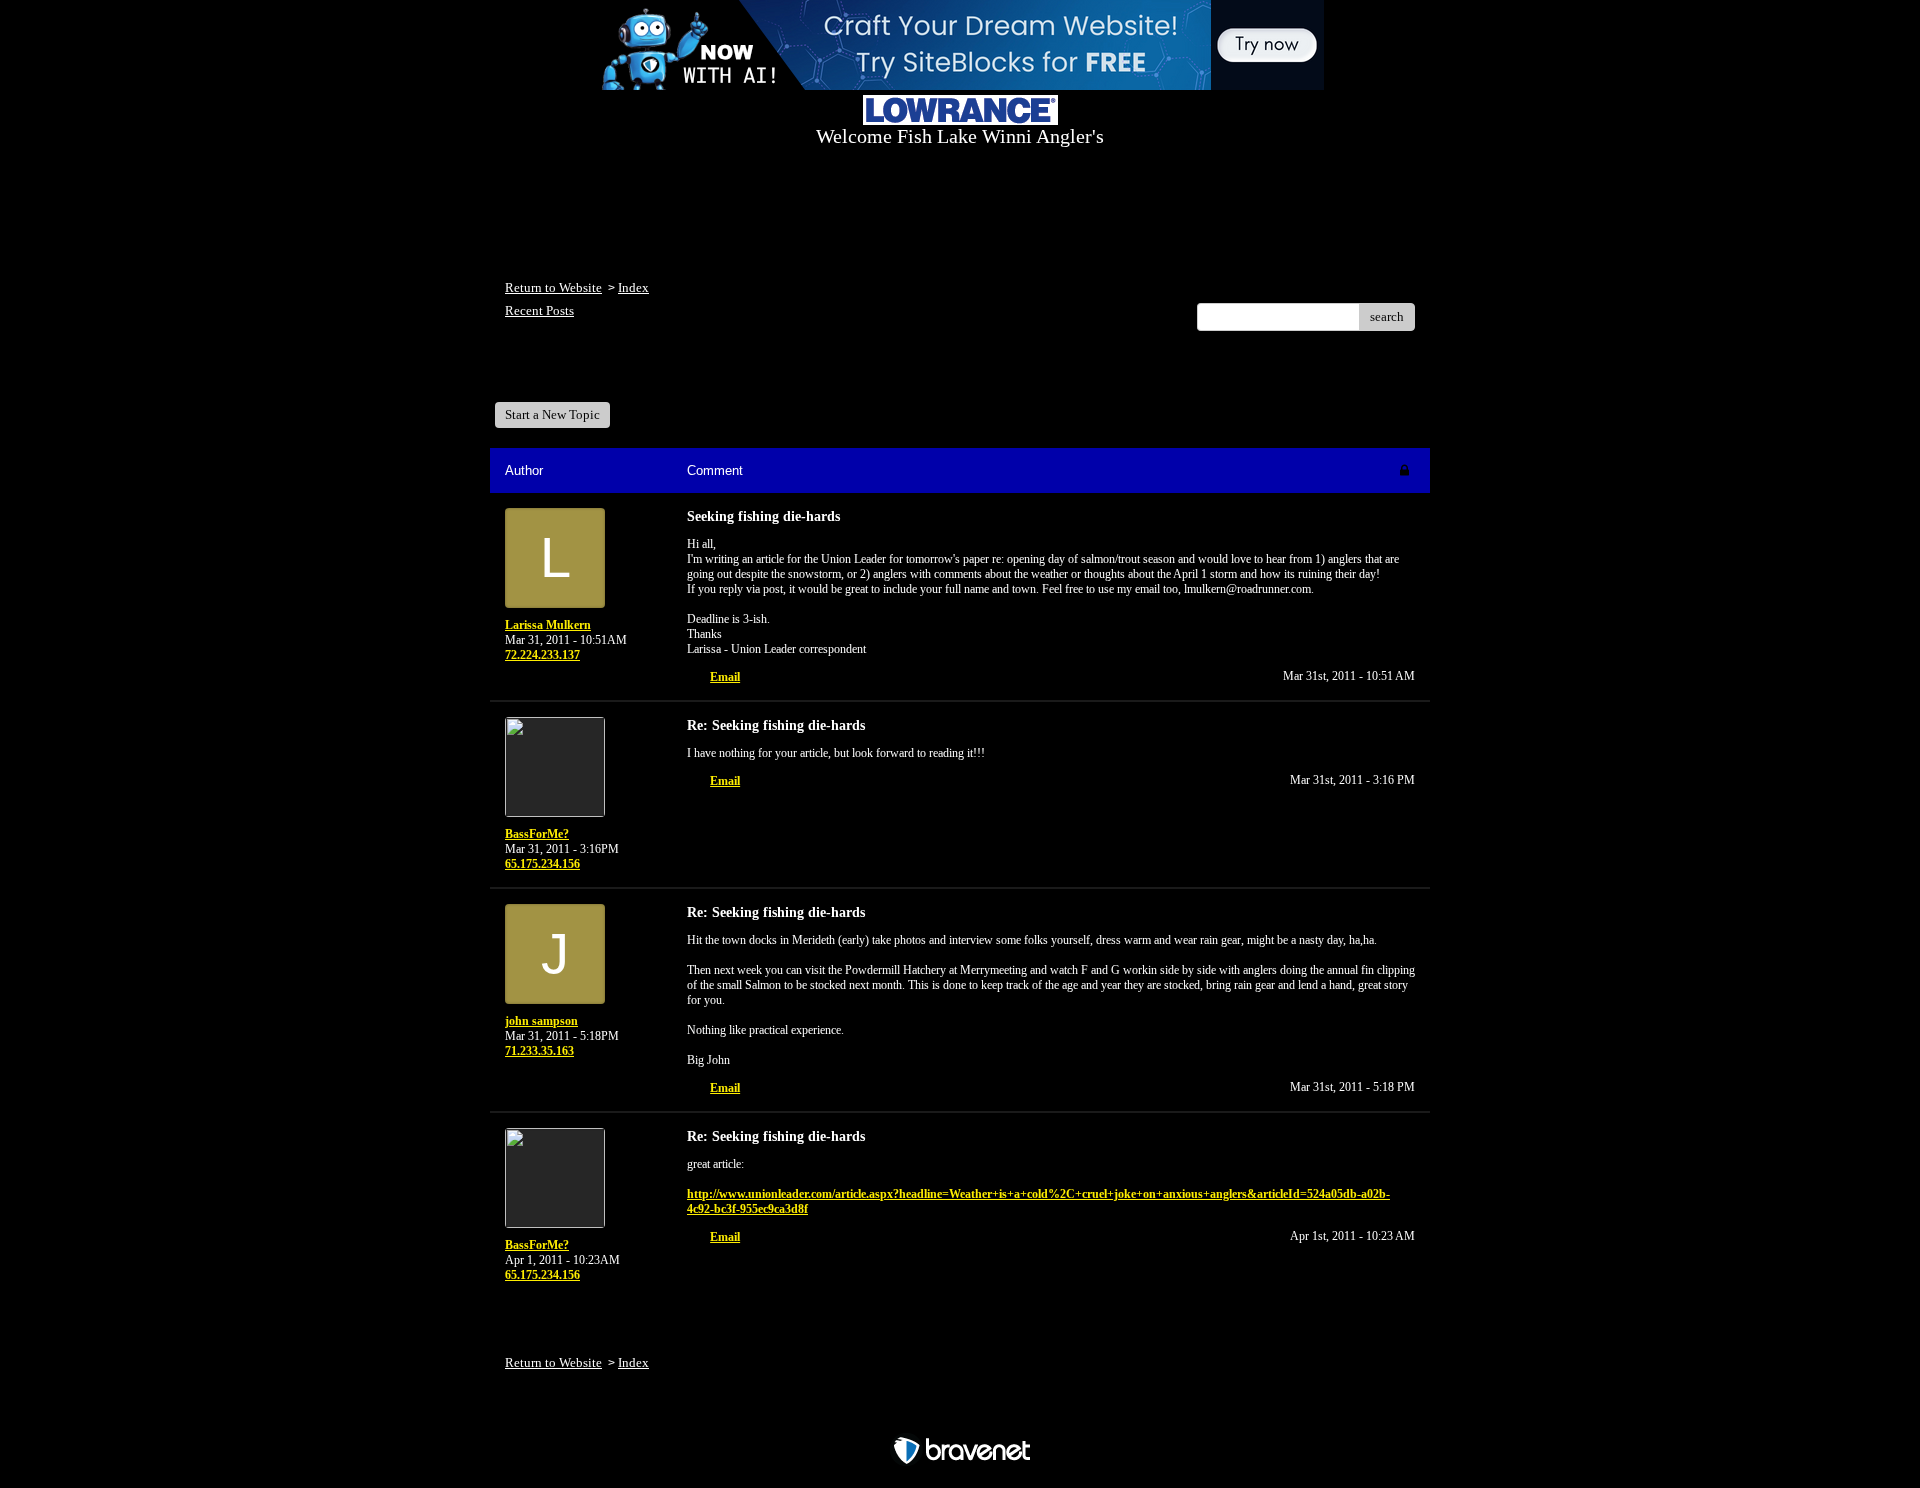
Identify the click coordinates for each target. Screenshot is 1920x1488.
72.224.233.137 (542, 655)
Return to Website (553, 287)
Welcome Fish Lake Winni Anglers (614, 373)
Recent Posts (539, 310)
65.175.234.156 (542, 864)
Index (633, 287)
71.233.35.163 (539, 1051)
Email (725, 677)
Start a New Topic (552, 414)
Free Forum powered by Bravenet (960, 1415)
